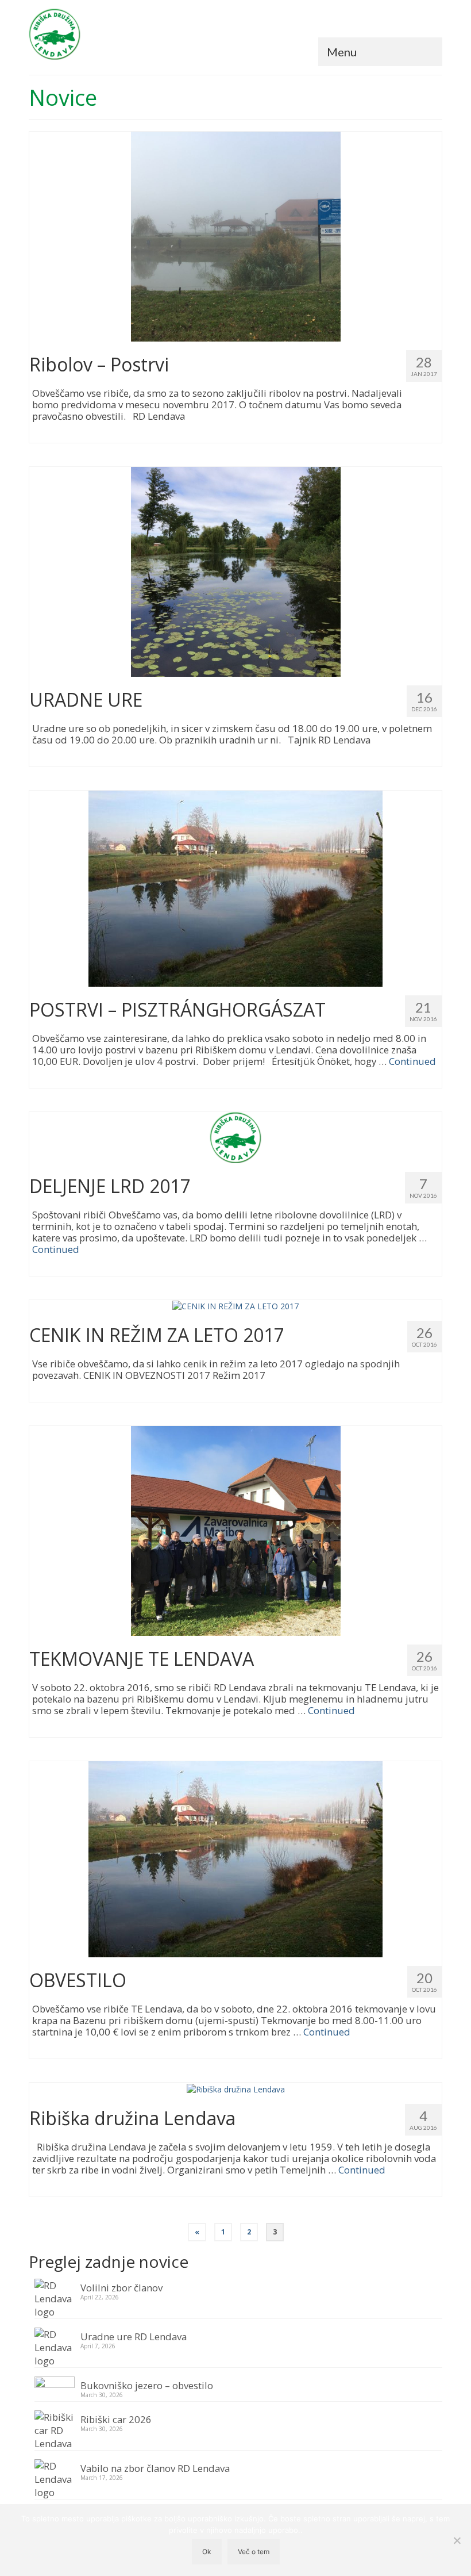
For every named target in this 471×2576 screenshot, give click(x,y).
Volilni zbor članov (121, 2287)
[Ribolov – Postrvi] (236, 235)
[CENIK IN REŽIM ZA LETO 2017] (235, 1306)
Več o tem (254, 2552)
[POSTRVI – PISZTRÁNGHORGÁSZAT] (235, 888)
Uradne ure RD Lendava (134, 2336)
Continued (412, 1061)
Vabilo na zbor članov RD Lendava (155, 2468)
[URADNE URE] (236, 571)
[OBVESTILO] (235, 1859)
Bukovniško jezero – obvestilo (147, 2385)
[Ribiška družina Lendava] (236, 2088)
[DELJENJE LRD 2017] (235, 1136)
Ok (207, 2552)
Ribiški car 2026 (116, 2419)
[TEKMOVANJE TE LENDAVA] (236, 1530)
